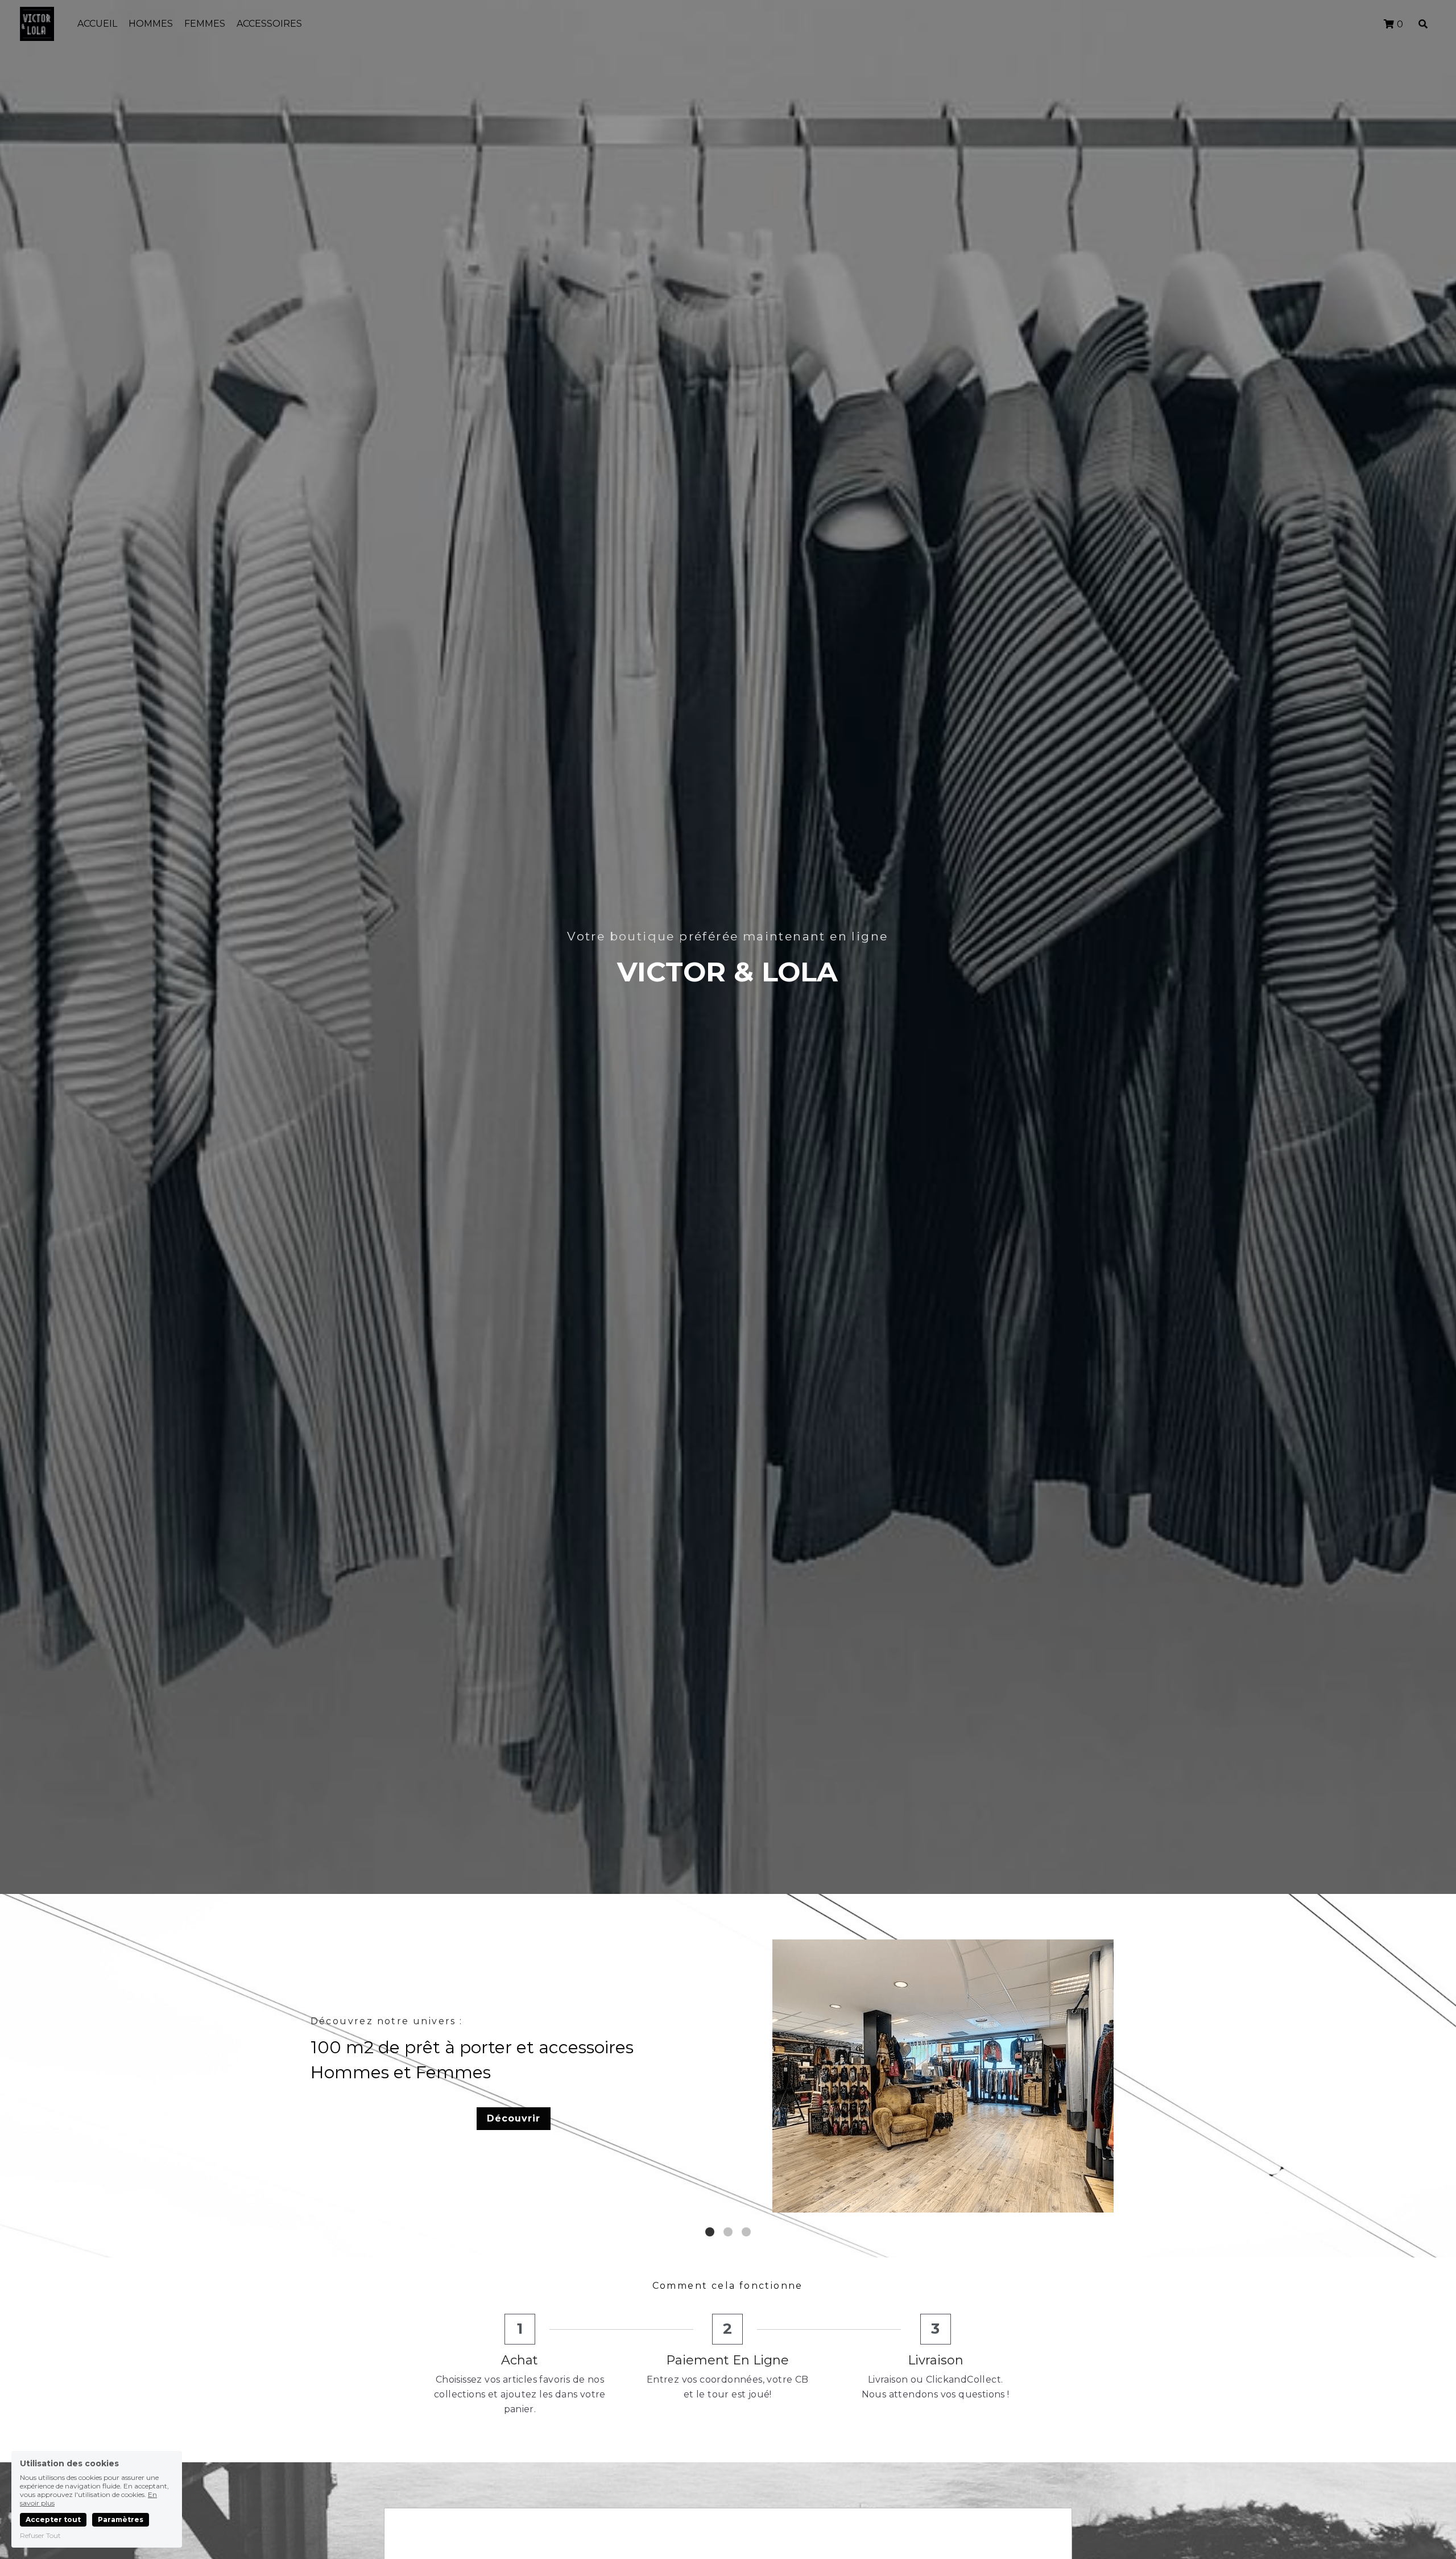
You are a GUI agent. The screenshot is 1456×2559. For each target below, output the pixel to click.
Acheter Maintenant (940, 2131)
